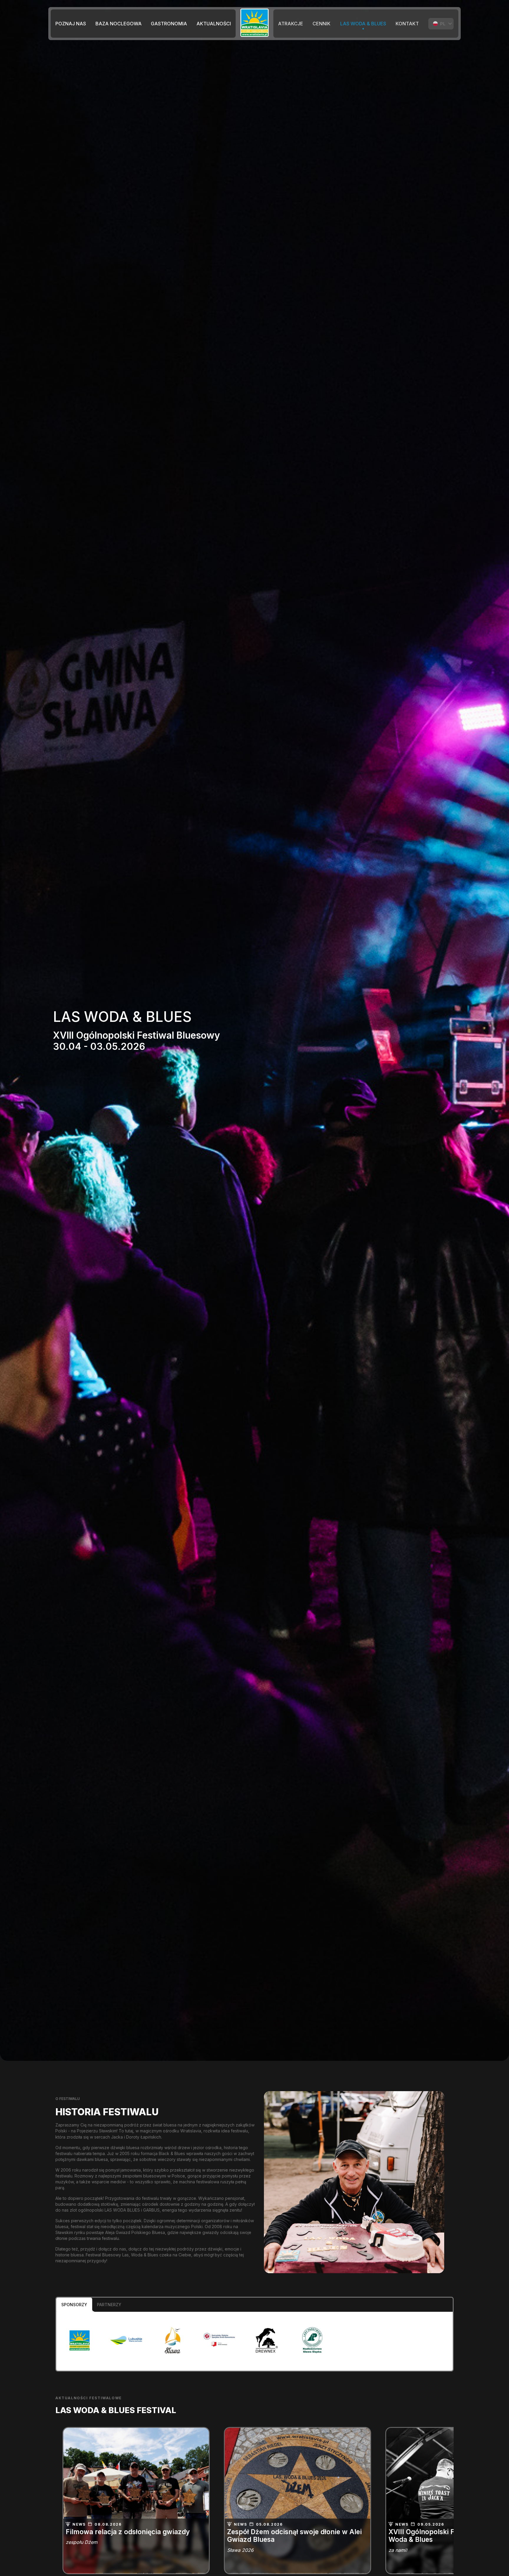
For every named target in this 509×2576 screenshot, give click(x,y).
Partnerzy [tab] (109, 2305)
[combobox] (441, 24)
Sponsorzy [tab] (74, 2305)
